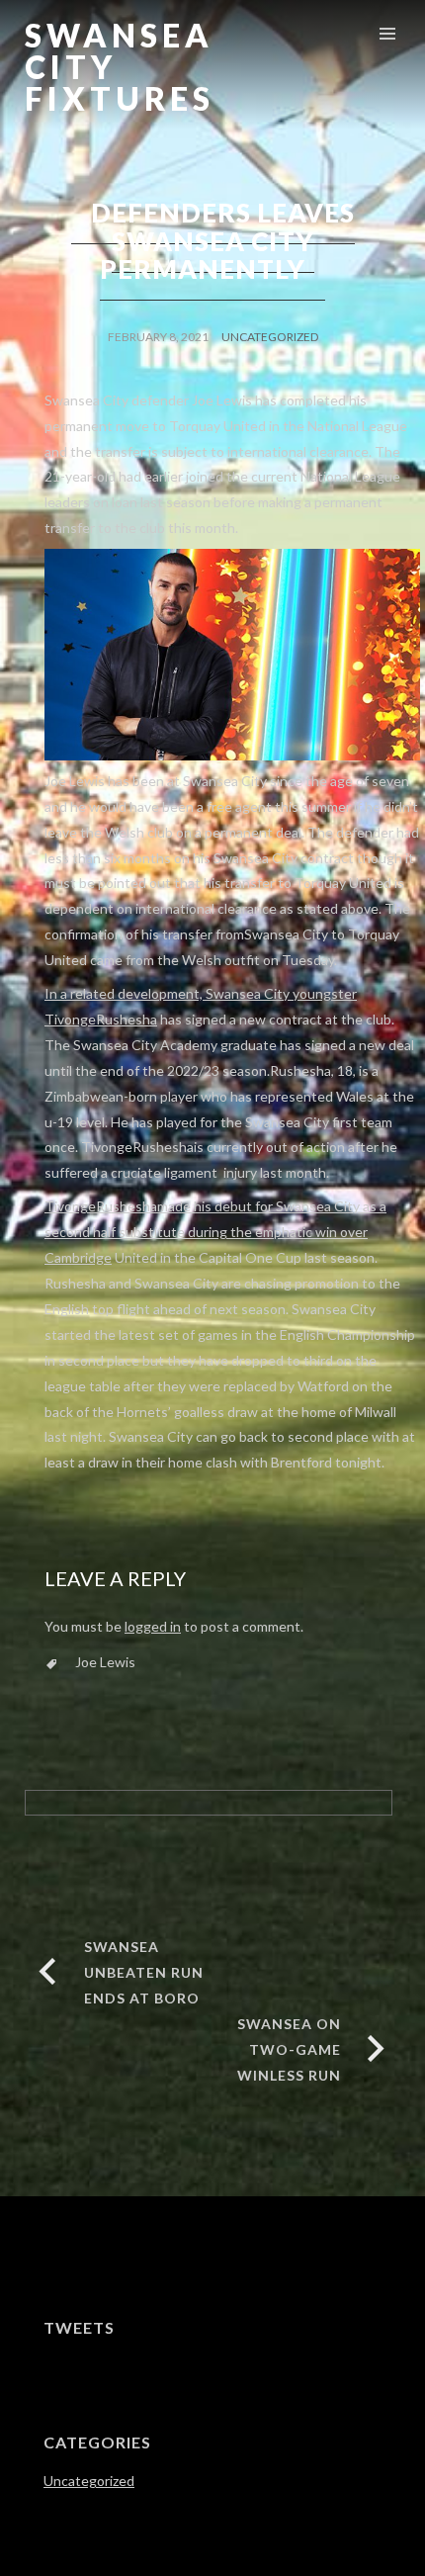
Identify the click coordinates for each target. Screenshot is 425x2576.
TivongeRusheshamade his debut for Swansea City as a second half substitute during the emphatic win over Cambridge (215, 1232)
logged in (153, 1626)
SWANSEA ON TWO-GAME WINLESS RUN (289, 2049)
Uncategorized (270, 337)
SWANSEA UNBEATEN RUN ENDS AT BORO (144, 1972)
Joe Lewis (105, 1662)
